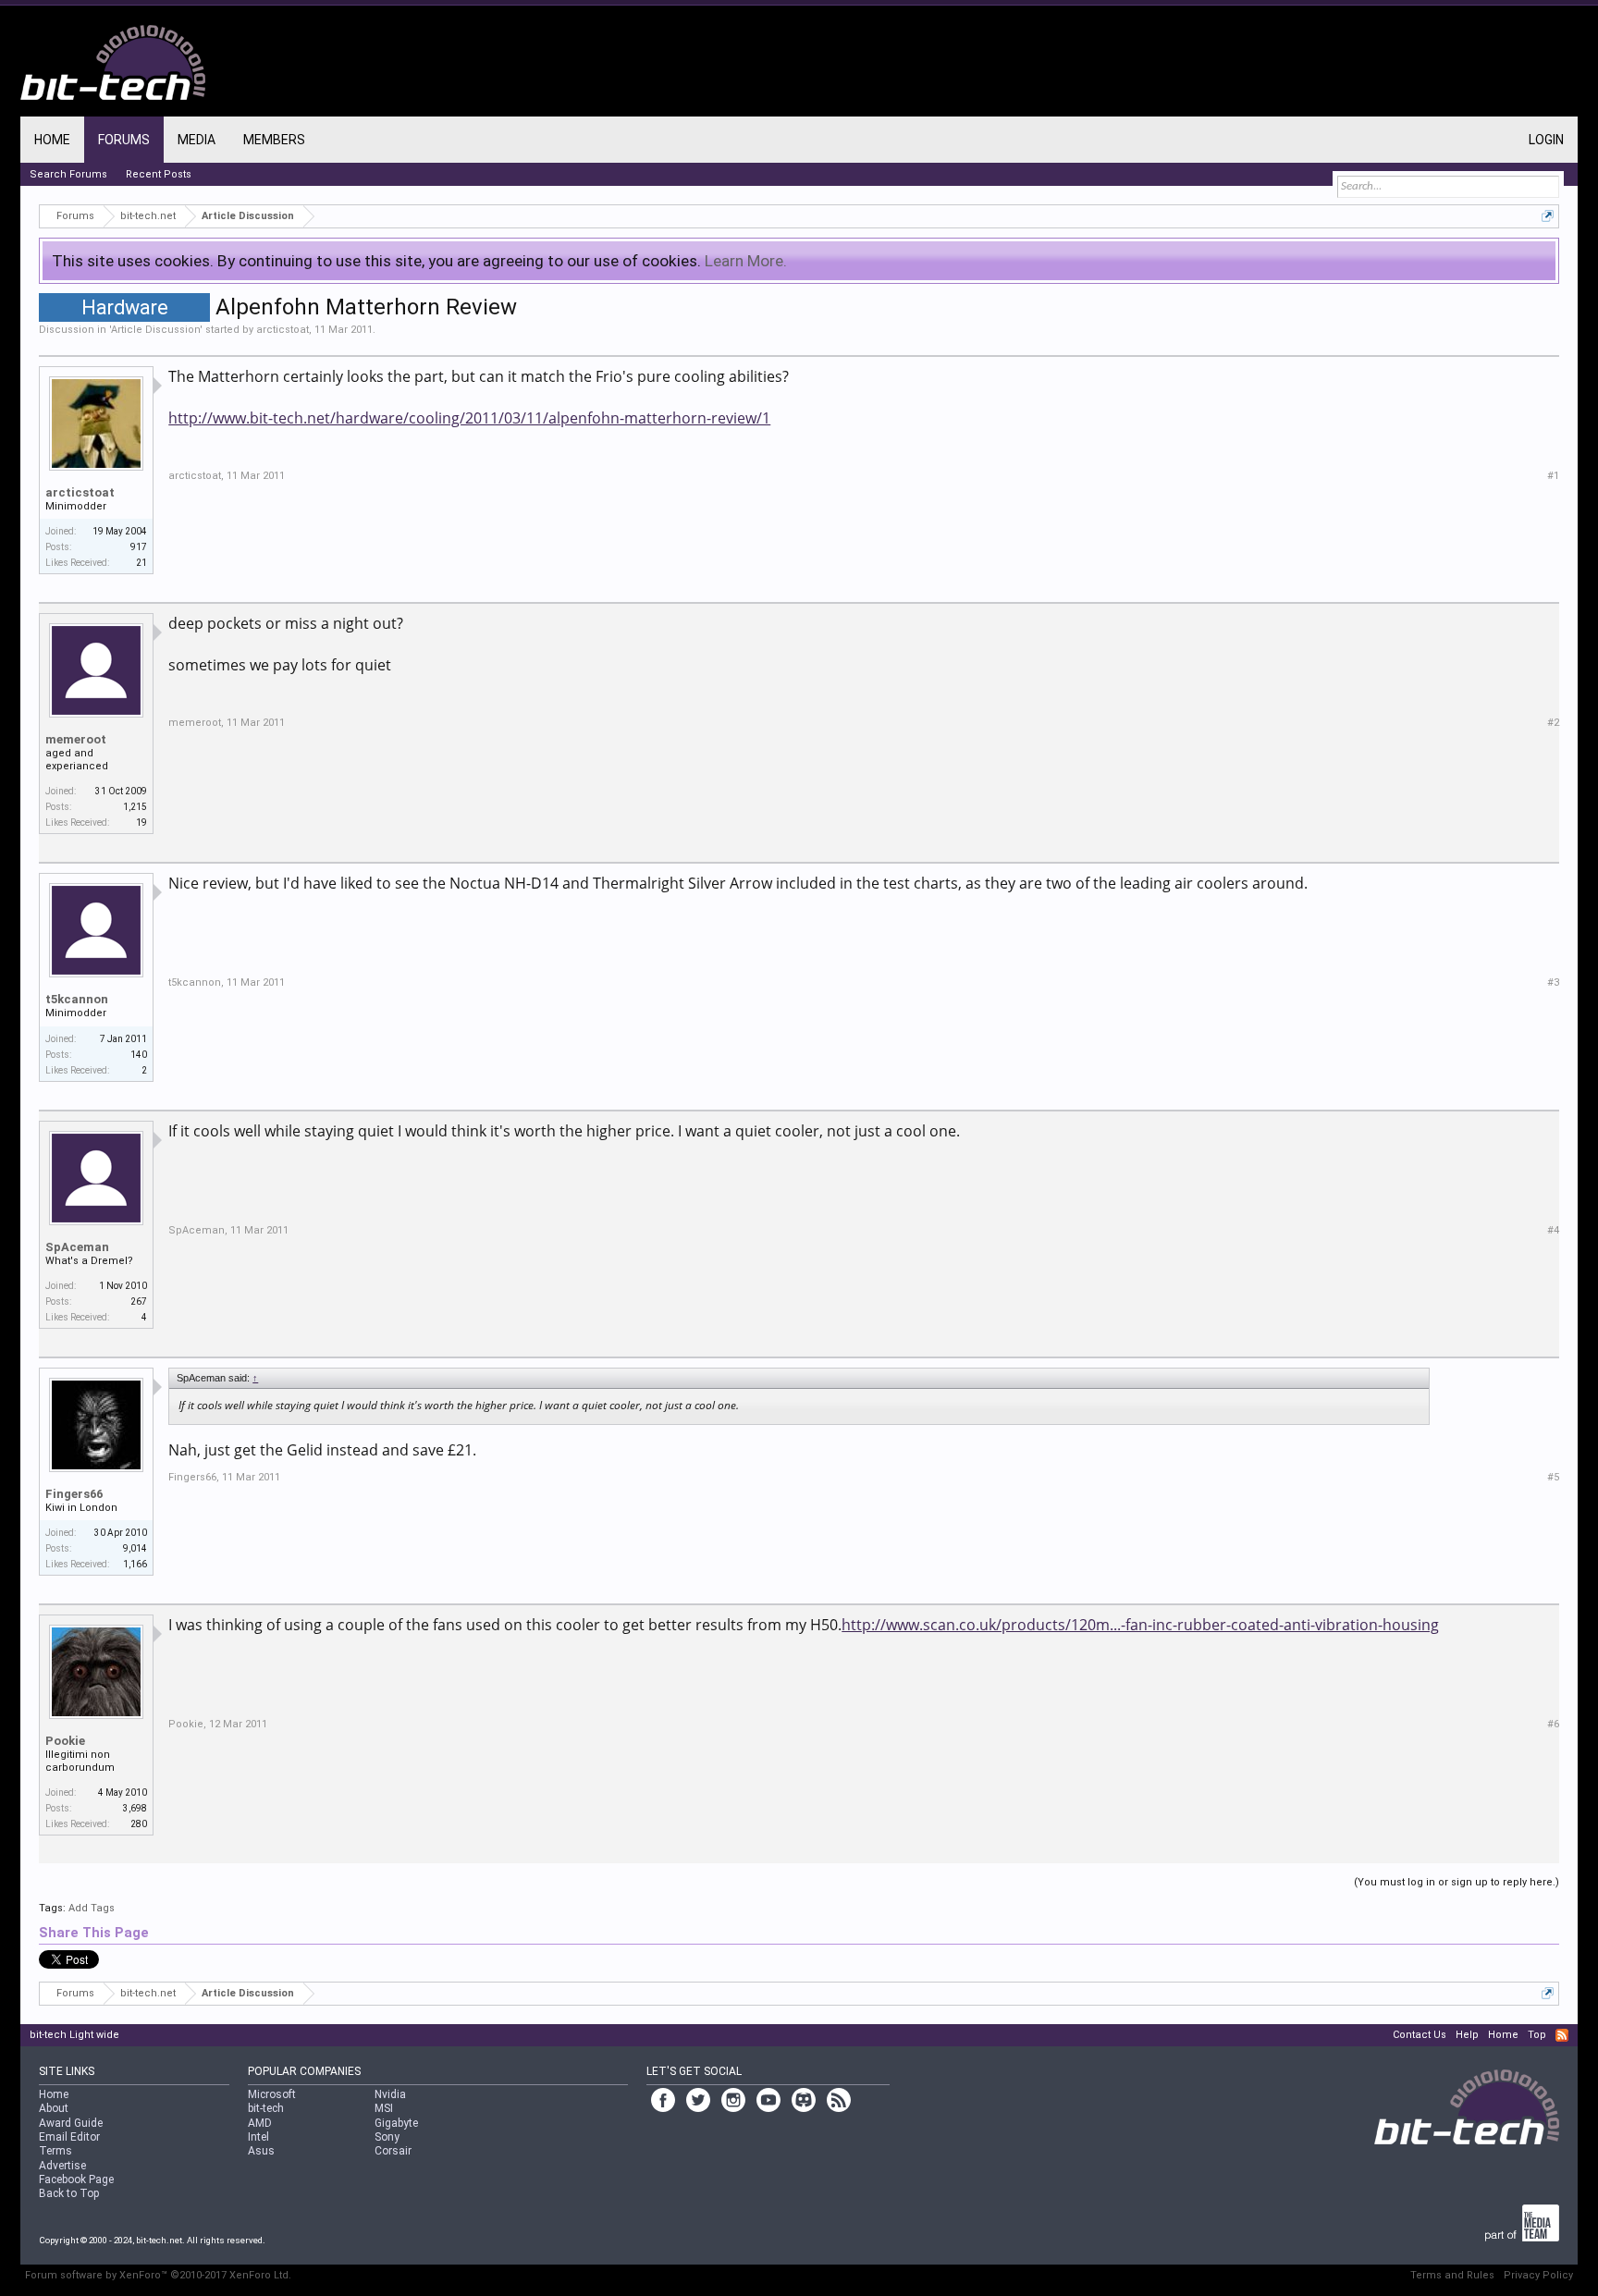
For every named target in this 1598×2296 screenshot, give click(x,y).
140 (139, 1055)
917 (139, 547)
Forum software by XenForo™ (158, 2275)
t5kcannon (77, 999)
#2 (1553, 723)
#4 (1553, 1230)
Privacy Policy (1538, 2275)
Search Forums (68, 174)
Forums (124, 140)
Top (1537, 2035)
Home (52, 140)
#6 (1553, 1724)
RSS (1562, 2035)
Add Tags (92, 1908)
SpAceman (77, 1247)
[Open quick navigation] (1548, 216)
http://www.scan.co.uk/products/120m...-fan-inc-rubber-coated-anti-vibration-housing (1140, 1625)
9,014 (135, 1548)
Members (274, 140)
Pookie (65, 1741)
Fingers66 (74, 1494)
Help (1467, 2035)
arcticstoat (283, 330)
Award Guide (71, 2123)
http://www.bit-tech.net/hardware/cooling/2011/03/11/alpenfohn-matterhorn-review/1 (469, 418)
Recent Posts (159, 174)
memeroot (76, 739)
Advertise (62, 2166)
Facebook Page (76, 2179)
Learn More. (746, 261)
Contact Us (1420, 2035)
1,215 (135, 807)
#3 (1553, 982)
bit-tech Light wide (74, 2035)
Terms (55, 2151)
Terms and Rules (1452, 2275)
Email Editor (69, 2137)
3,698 (135, 1808)
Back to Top (69, 2193)
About (54, 2108)
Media (197, 140)
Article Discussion (155, 330)
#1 (1553, 476)
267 (139, 1301)
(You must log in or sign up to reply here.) (1457, 1882)
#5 (1553, 1477)
